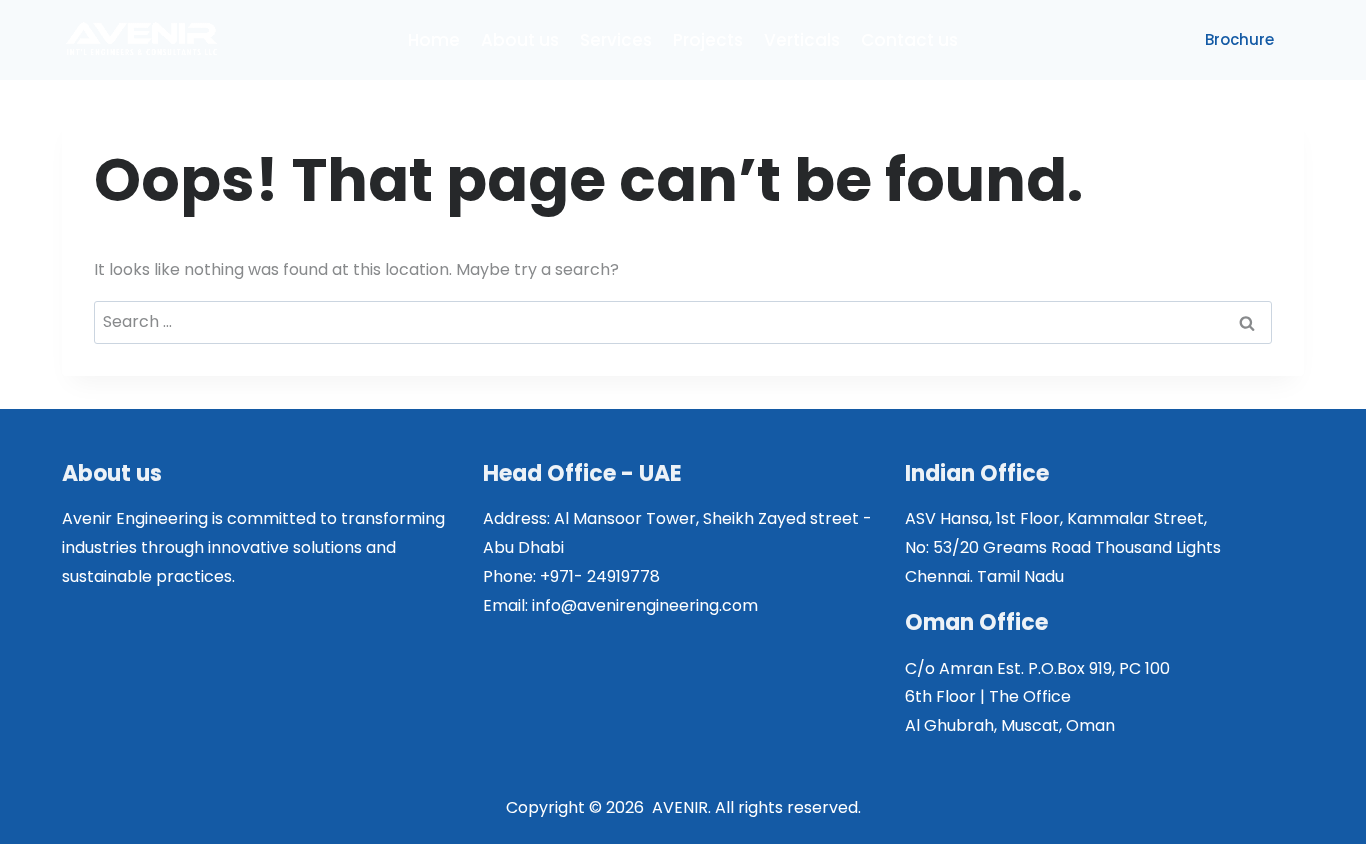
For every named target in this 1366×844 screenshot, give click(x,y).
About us (520, 40)
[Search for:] (683, 321)
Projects (708, 40)
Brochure (1239, 39)
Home (434, 40)
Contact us (909, 40)
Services (616, 40)
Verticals (802, 40)
